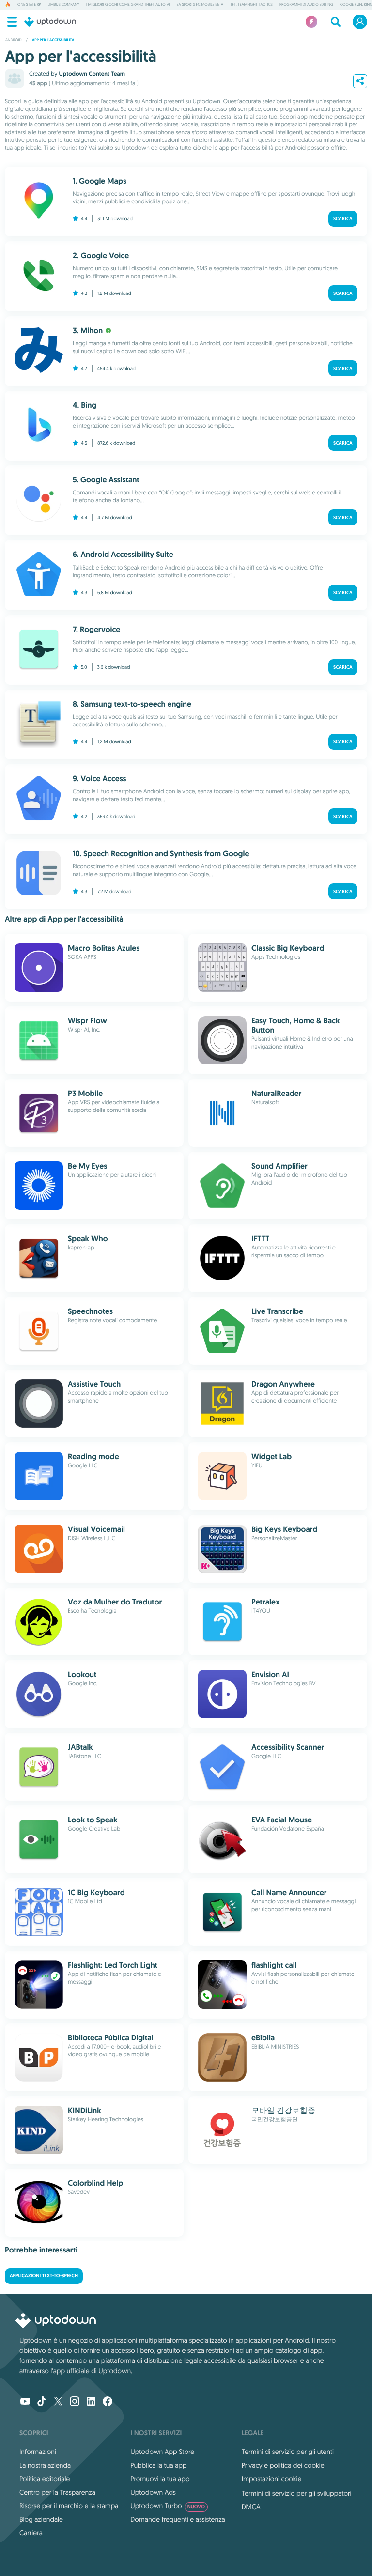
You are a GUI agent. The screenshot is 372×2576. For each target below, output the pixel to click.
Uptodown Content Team (92, 74)
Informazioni (38, 2452)
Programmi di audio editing (306, 5)
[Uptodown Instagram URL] (75, 2402)
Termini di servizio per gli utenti (288, 2452)
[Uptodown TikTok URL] (42, 2402)
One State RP (29, 5)
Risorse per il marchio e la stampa (69, 2506)
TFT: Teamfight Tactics (251, 5)
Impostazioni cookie (272, 2479)
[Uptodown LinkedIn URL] (91, 2402)
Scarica (343, 219)
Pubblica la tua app (158, 2465)
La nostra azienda (45, 2465)
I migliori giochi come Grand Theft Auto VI (128, 5)
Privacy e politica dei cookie (283, 2465)
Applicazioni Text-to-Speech (44, 2276)
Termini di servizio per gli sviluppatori (297, 2493)
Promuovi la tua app (160, 2479)
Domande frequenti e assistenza (178, 2519)
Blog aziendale (41, 2519)
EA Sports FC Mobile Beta (200, 5)
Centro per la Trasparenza (57, 2492)
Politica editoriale (45, 2479)
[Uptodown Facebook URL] (108, 2402)
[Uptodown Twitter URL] (58, 2402)
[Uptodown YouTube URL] (25, 2402)
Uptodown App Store (162, 2452)
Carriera (31, 2533)
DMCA (251, 2507)
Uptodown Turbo (168, 2506)
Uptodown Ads (153, 2492)
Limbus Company (63, 5)
